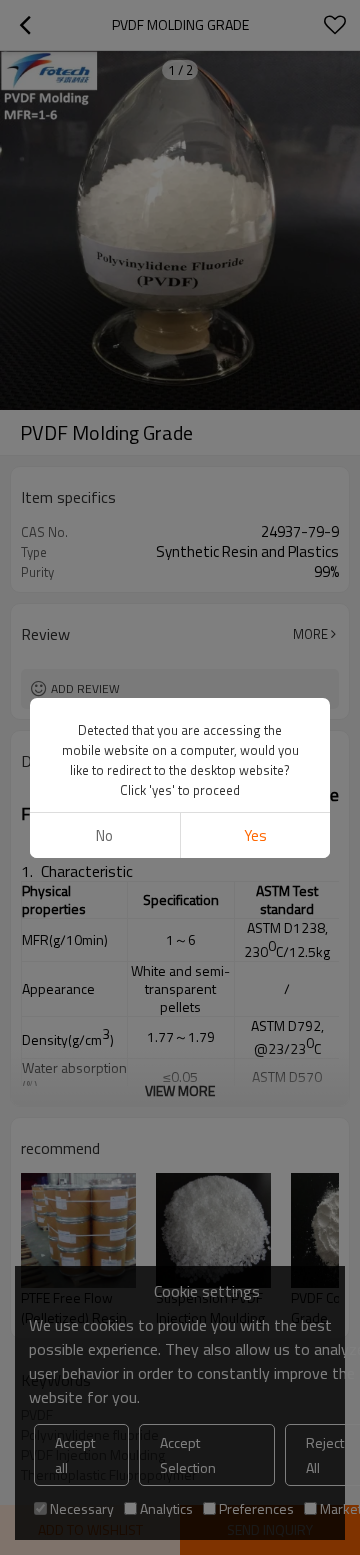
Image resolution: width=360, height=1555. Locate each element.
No (104, 835)
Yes (255, 835)
